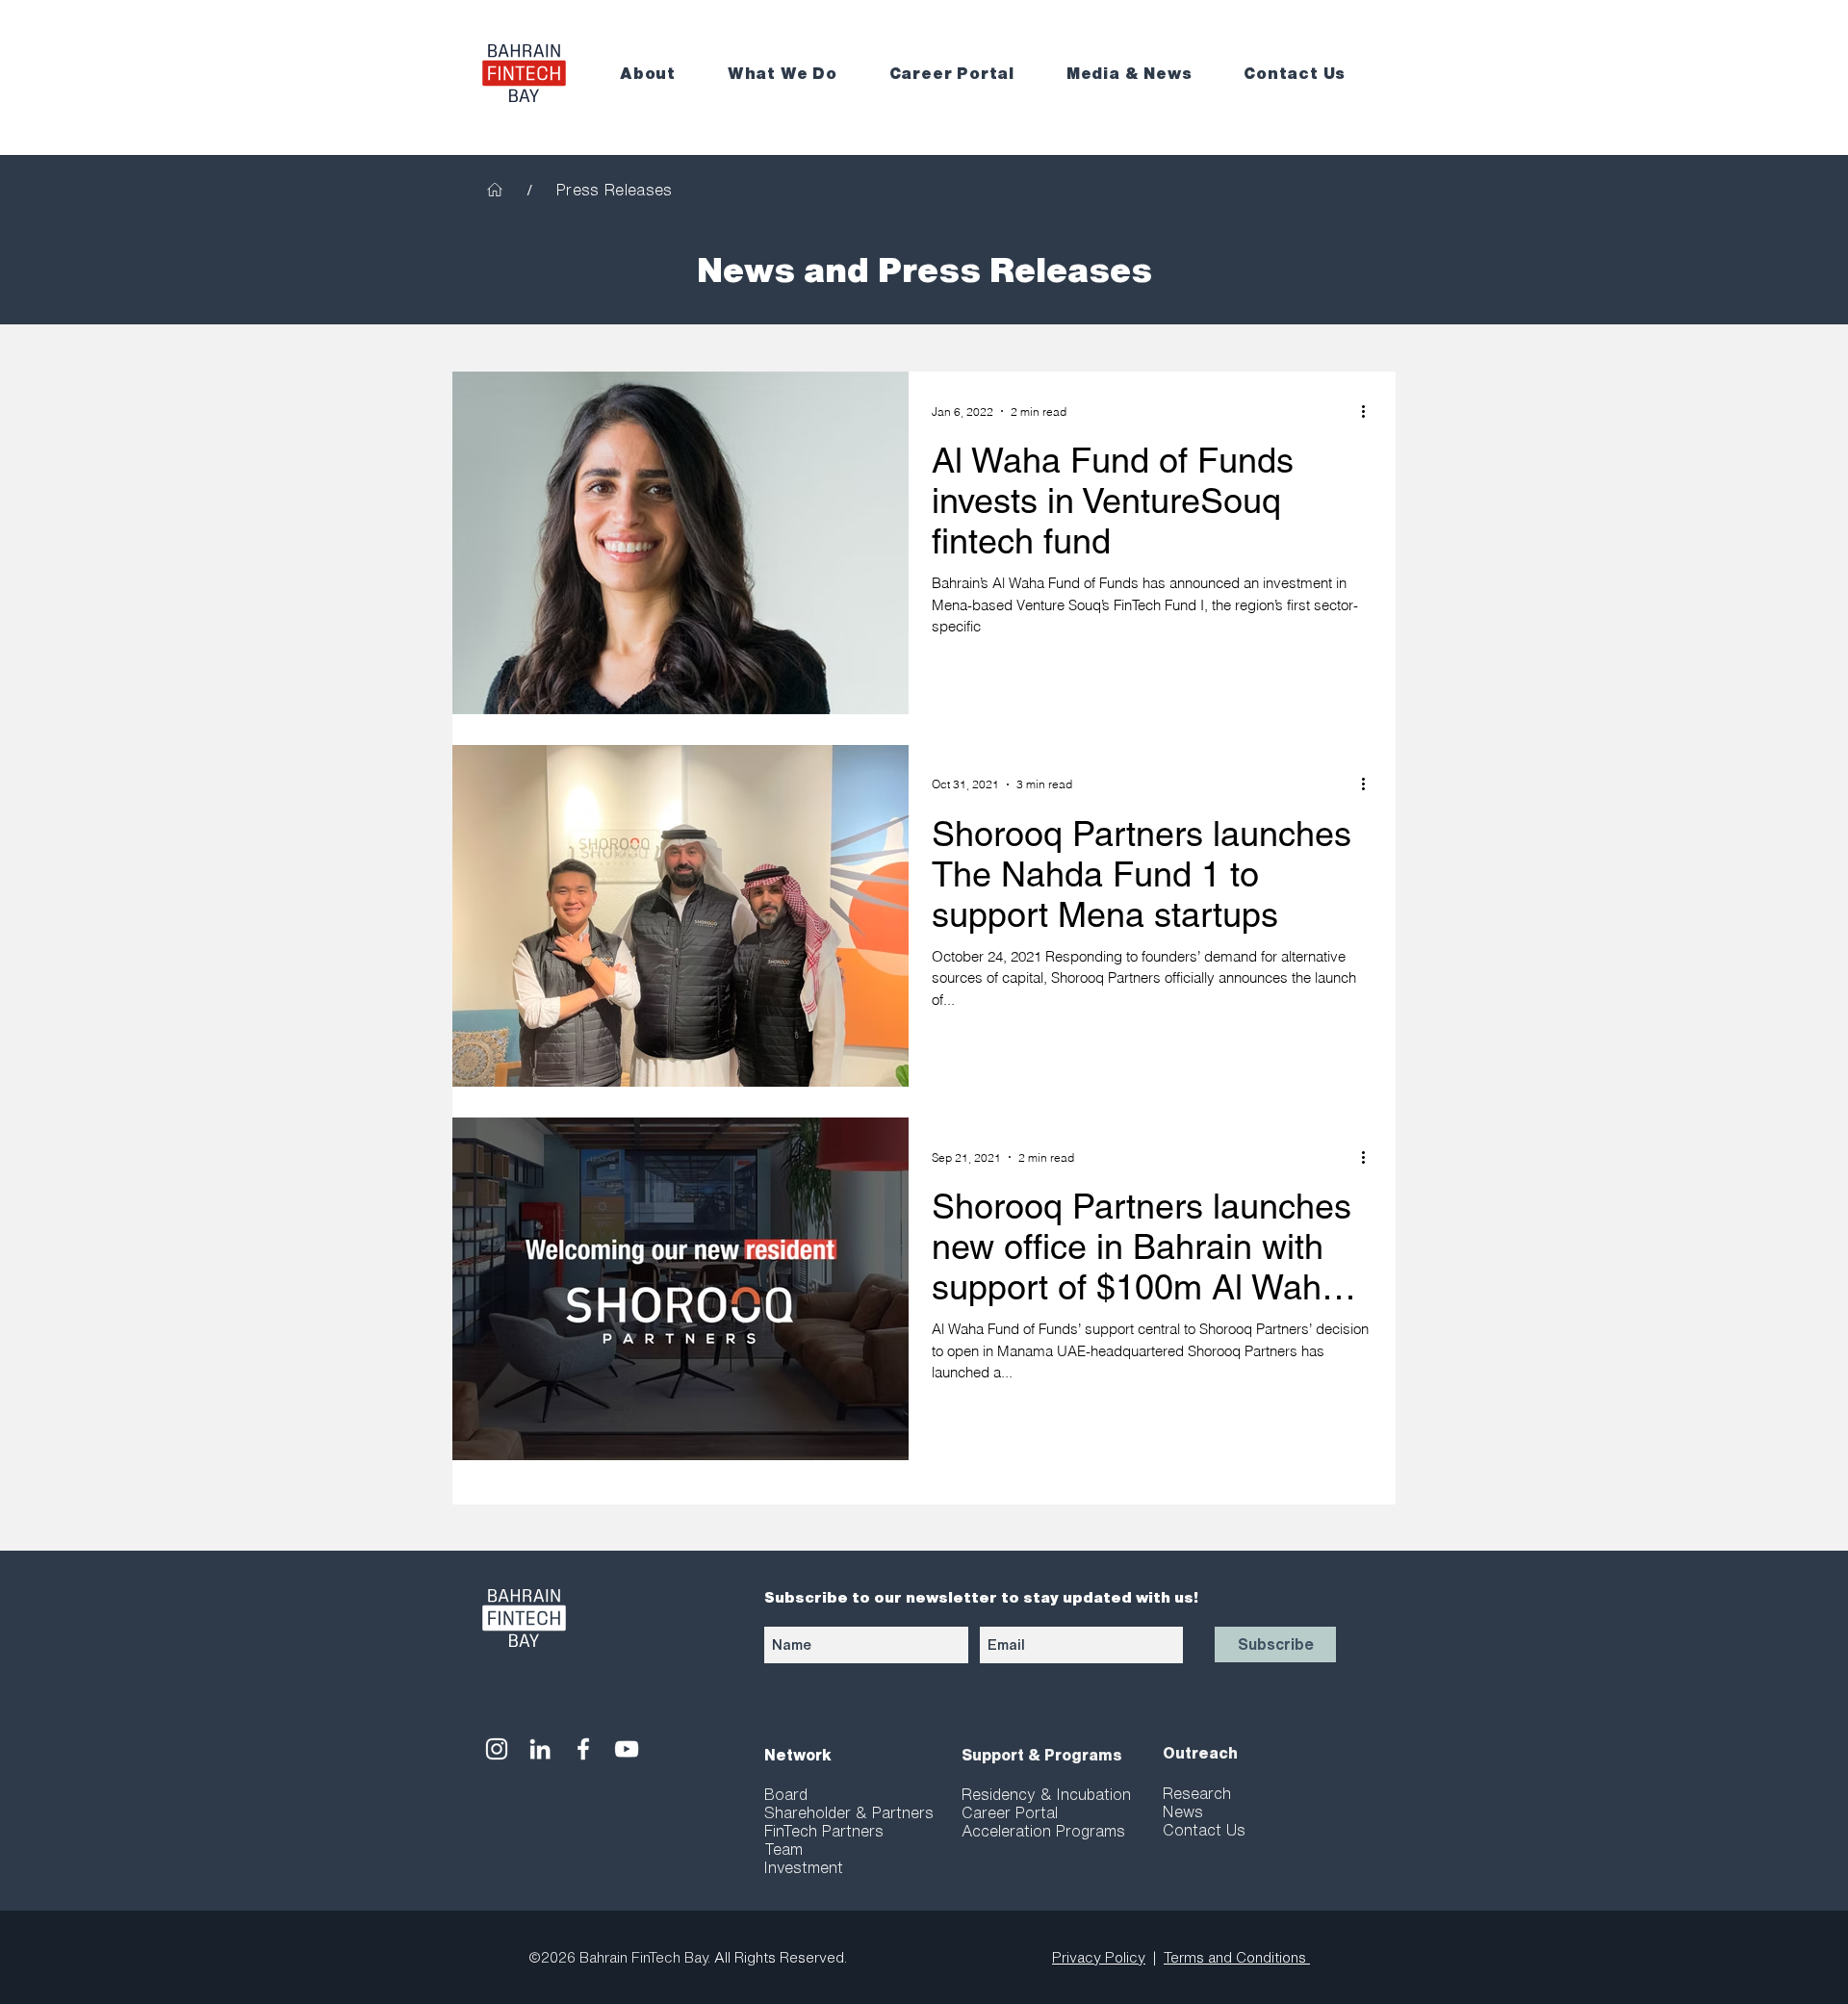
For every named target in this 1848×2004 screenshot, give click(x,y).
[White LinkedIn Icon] (540, 1749)
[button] (660, 74)
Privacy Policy (1099, 1957)
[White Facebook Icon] (583, 1749)
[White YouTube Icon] (627, 1749)
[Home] (495, 190)
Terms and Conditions (1237, 1957)
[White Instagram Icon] (497, 1749)
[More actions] (1370, 411)
